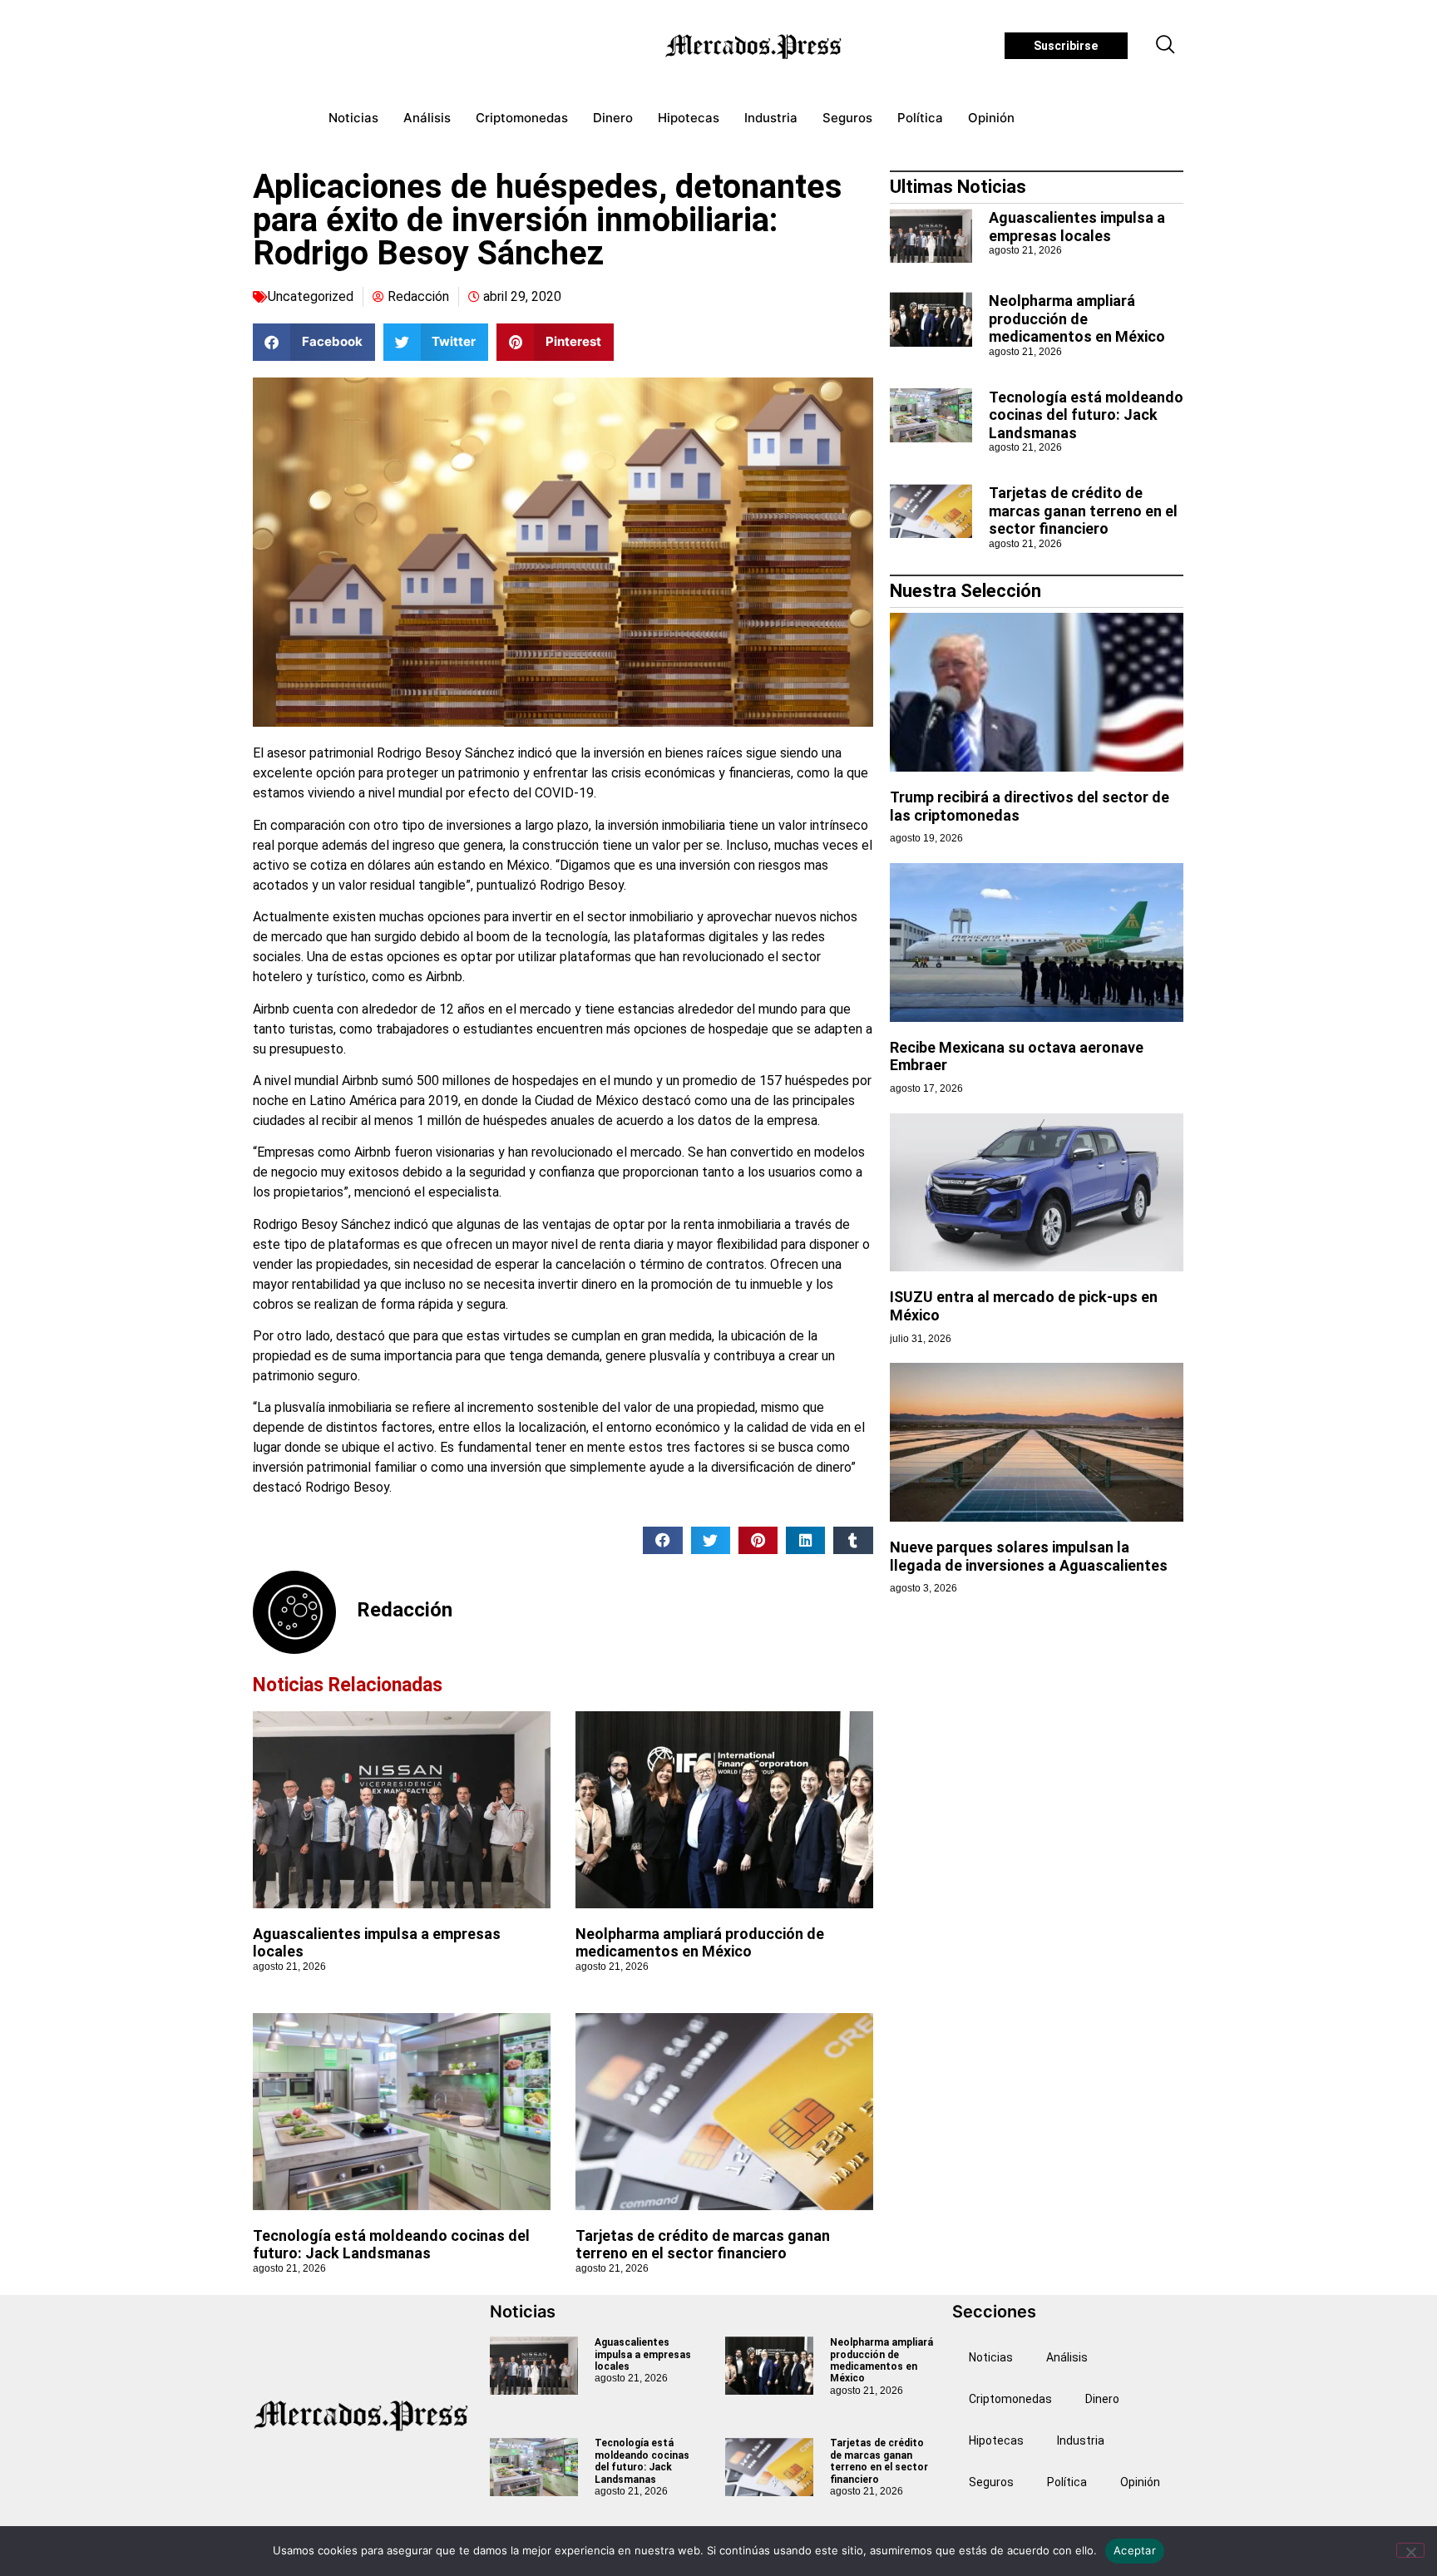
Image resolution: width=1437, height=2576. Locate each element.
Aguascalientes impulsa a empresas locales (1077, 227)
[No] (1410, 2550)
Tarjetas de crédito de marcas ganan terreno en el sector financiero (703, 2245)
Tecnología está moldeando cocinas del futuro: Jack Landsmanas (391, 2245)
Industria (771, 118)
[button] (1166, 46)
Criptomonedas (522, 118)
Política (920, 118)
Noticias (353, 118)
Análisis (427, 118)
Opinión (991, 118)
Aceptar (1135, 2550)
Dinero (613, 118)
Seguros (847, 118)
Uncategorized (311, 296)
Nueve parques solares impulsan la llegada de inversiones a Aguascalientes (1029, 1556)
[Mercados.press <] (755, 46)
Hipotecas (689, 118)
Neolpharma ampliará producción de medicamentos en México (700, 1943)
